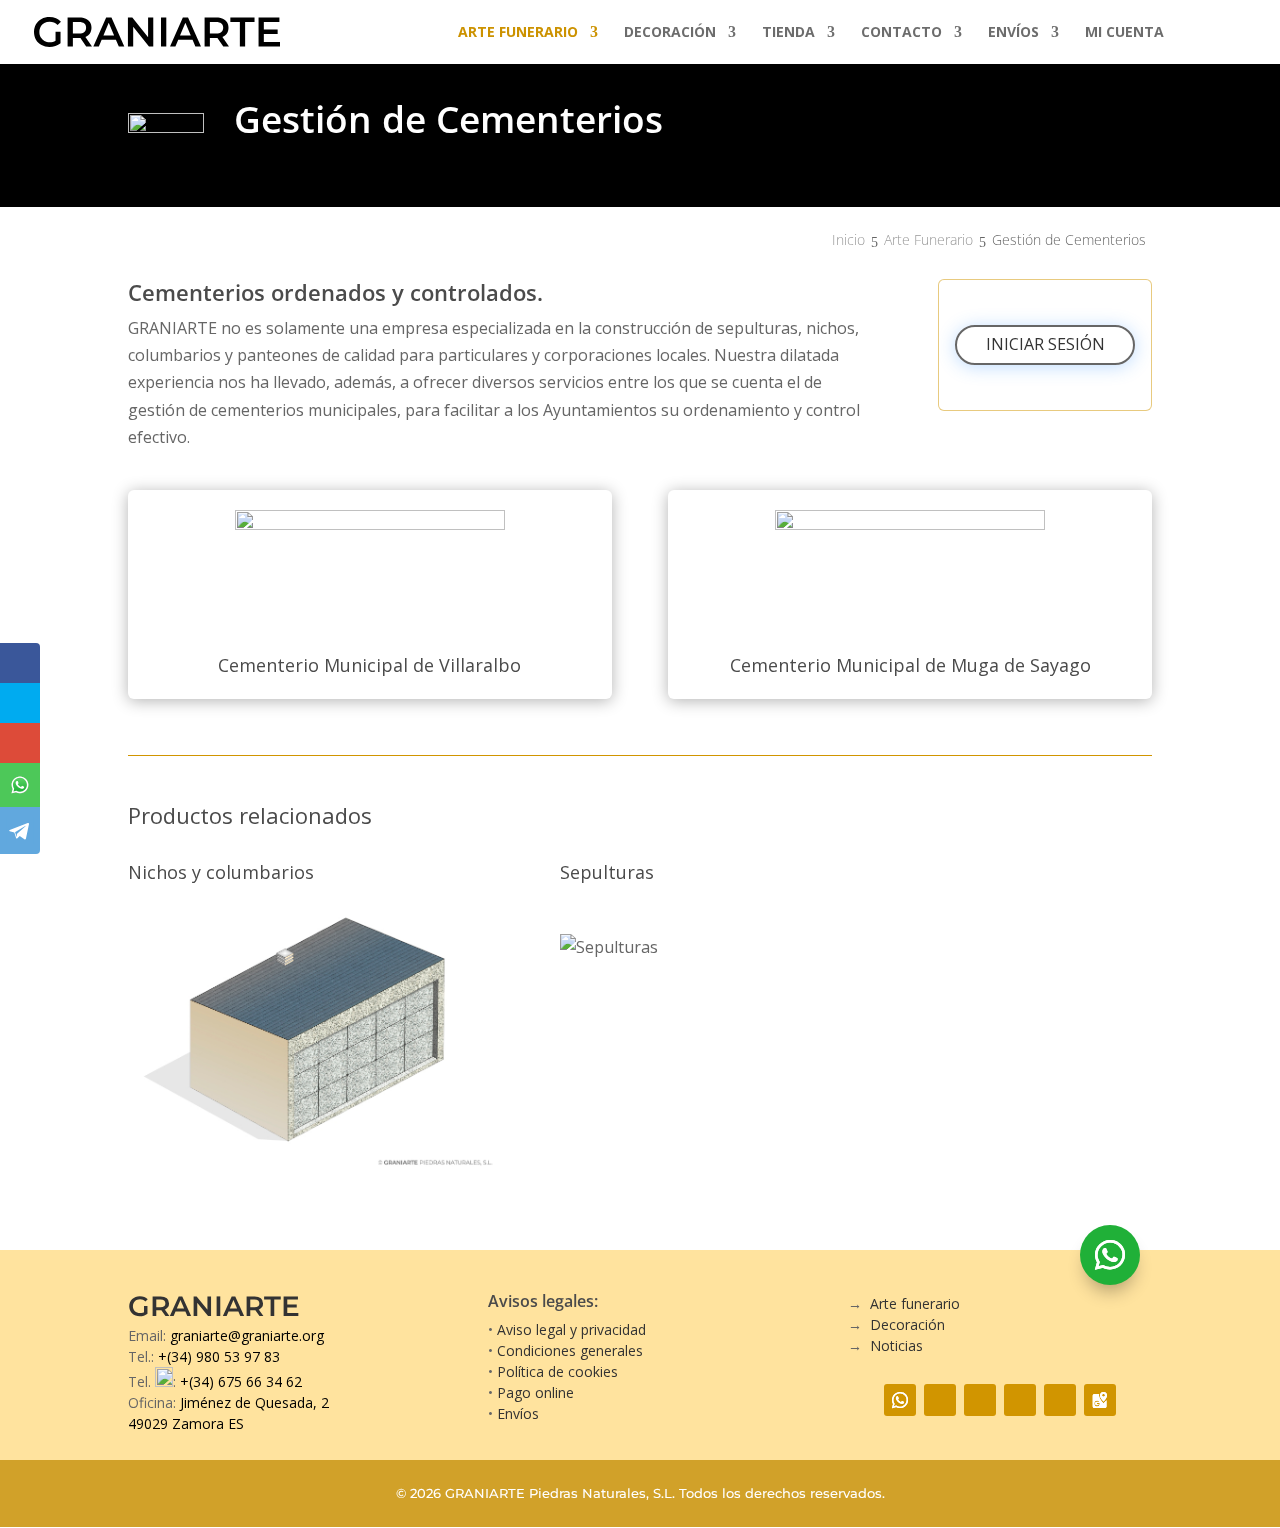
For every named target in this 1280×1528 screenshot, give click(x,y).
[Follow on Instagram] (980, 1400)
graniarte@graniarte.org (247, 1335)
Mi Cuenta (1124, 33)
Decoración (670, 33)
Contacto (901, 33)
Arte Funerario (518, 33)
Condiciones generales (570, 1350)
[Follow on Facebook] (940, 1400)
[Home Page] (157, 30)
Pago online (535, 1392)
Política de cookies (557, 1371)
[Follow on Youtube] (1020, 1400)
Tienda (788, 33)
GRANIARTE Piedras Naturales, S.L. (560, 1493)
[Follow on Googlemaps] (1100, 1400)
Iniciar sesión (1045, 344)
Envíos (1013, 33)
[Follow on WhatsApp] (1110, 1255)
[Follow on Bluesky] (1060, 1400)
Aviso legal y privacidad (571, 1329)
